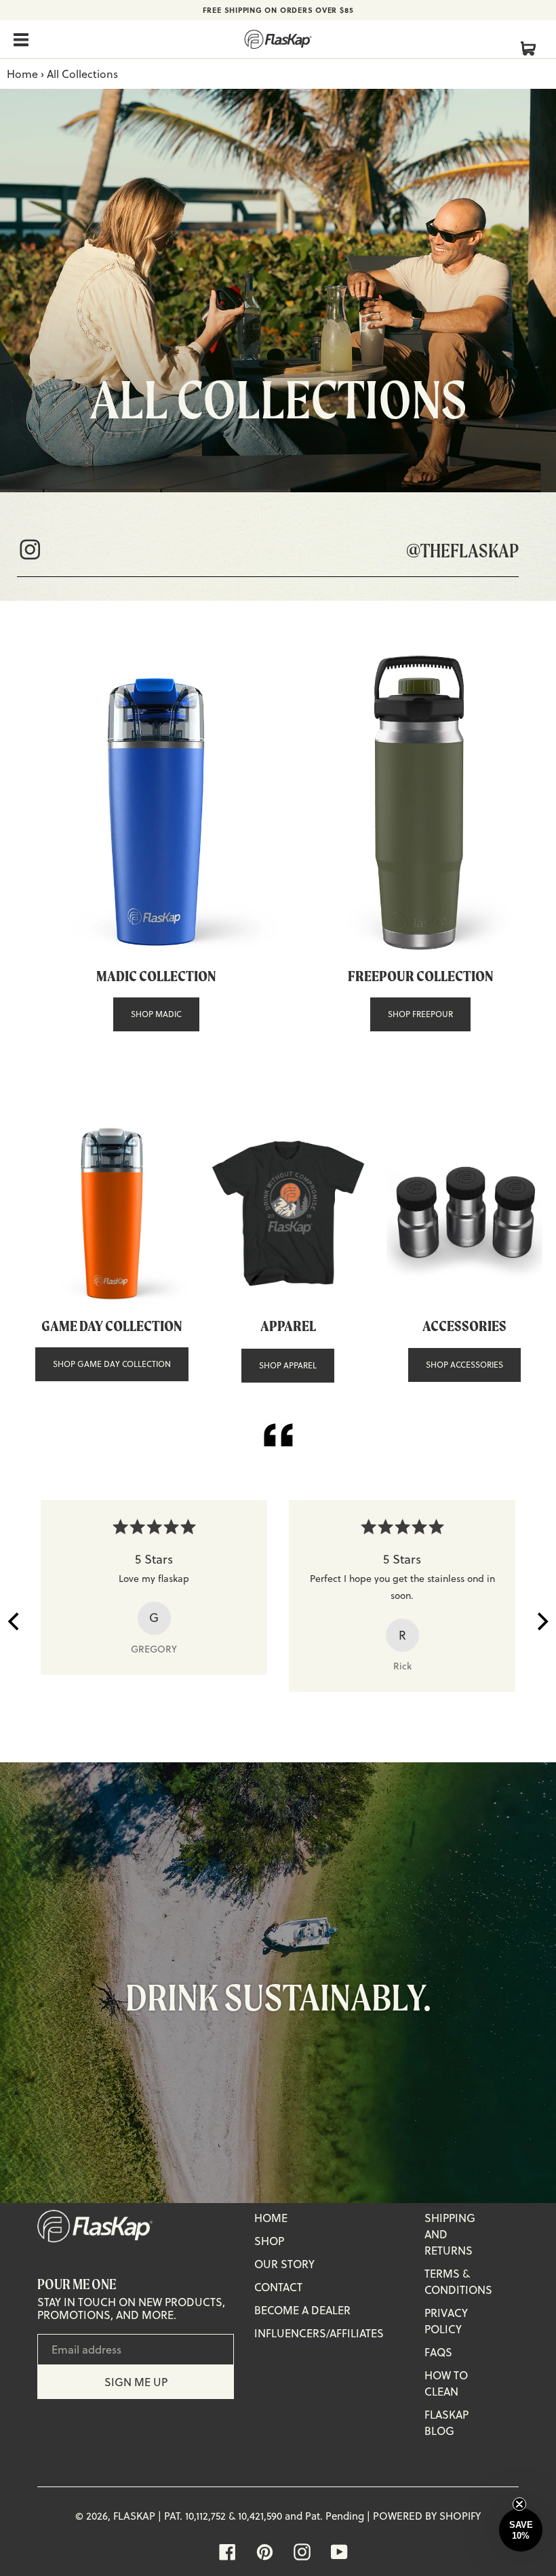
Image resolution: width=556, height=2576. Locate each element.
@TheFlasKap (462, 550)
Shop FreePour (420, 1014)
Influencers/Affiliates (319, 2333)
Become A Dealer (302, 2310)
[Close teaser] (528, 2504)
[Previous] (15, 1621)
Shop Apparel (288, 1365)
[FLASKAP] (278, 39)
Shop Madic (156, 1014)
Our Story (284, 2264)
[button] (521, 2530)
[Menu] (22, 39)
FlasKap (134, 2516)
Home (22, 74)
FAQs (438, 2352)
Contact (278, 2287)
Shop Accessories (464, 1365)
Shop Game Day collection (112, 1364)
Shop (269, 2241)
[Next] (541, 1621)
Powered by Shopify (427, 2516)
